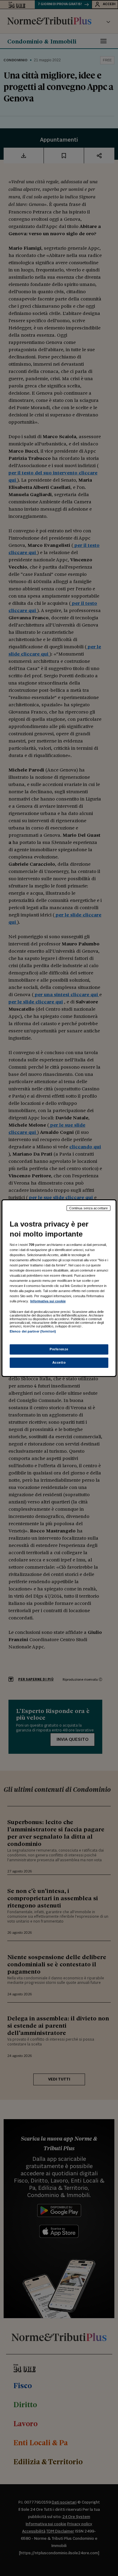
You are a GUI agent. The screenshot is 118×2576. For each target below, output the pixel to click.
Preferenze (59, 1349)
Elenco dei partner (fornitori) (33, 1331)
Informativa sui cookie (48, 1301)
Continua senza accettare (89, 1208)
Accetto (59, 1362)
